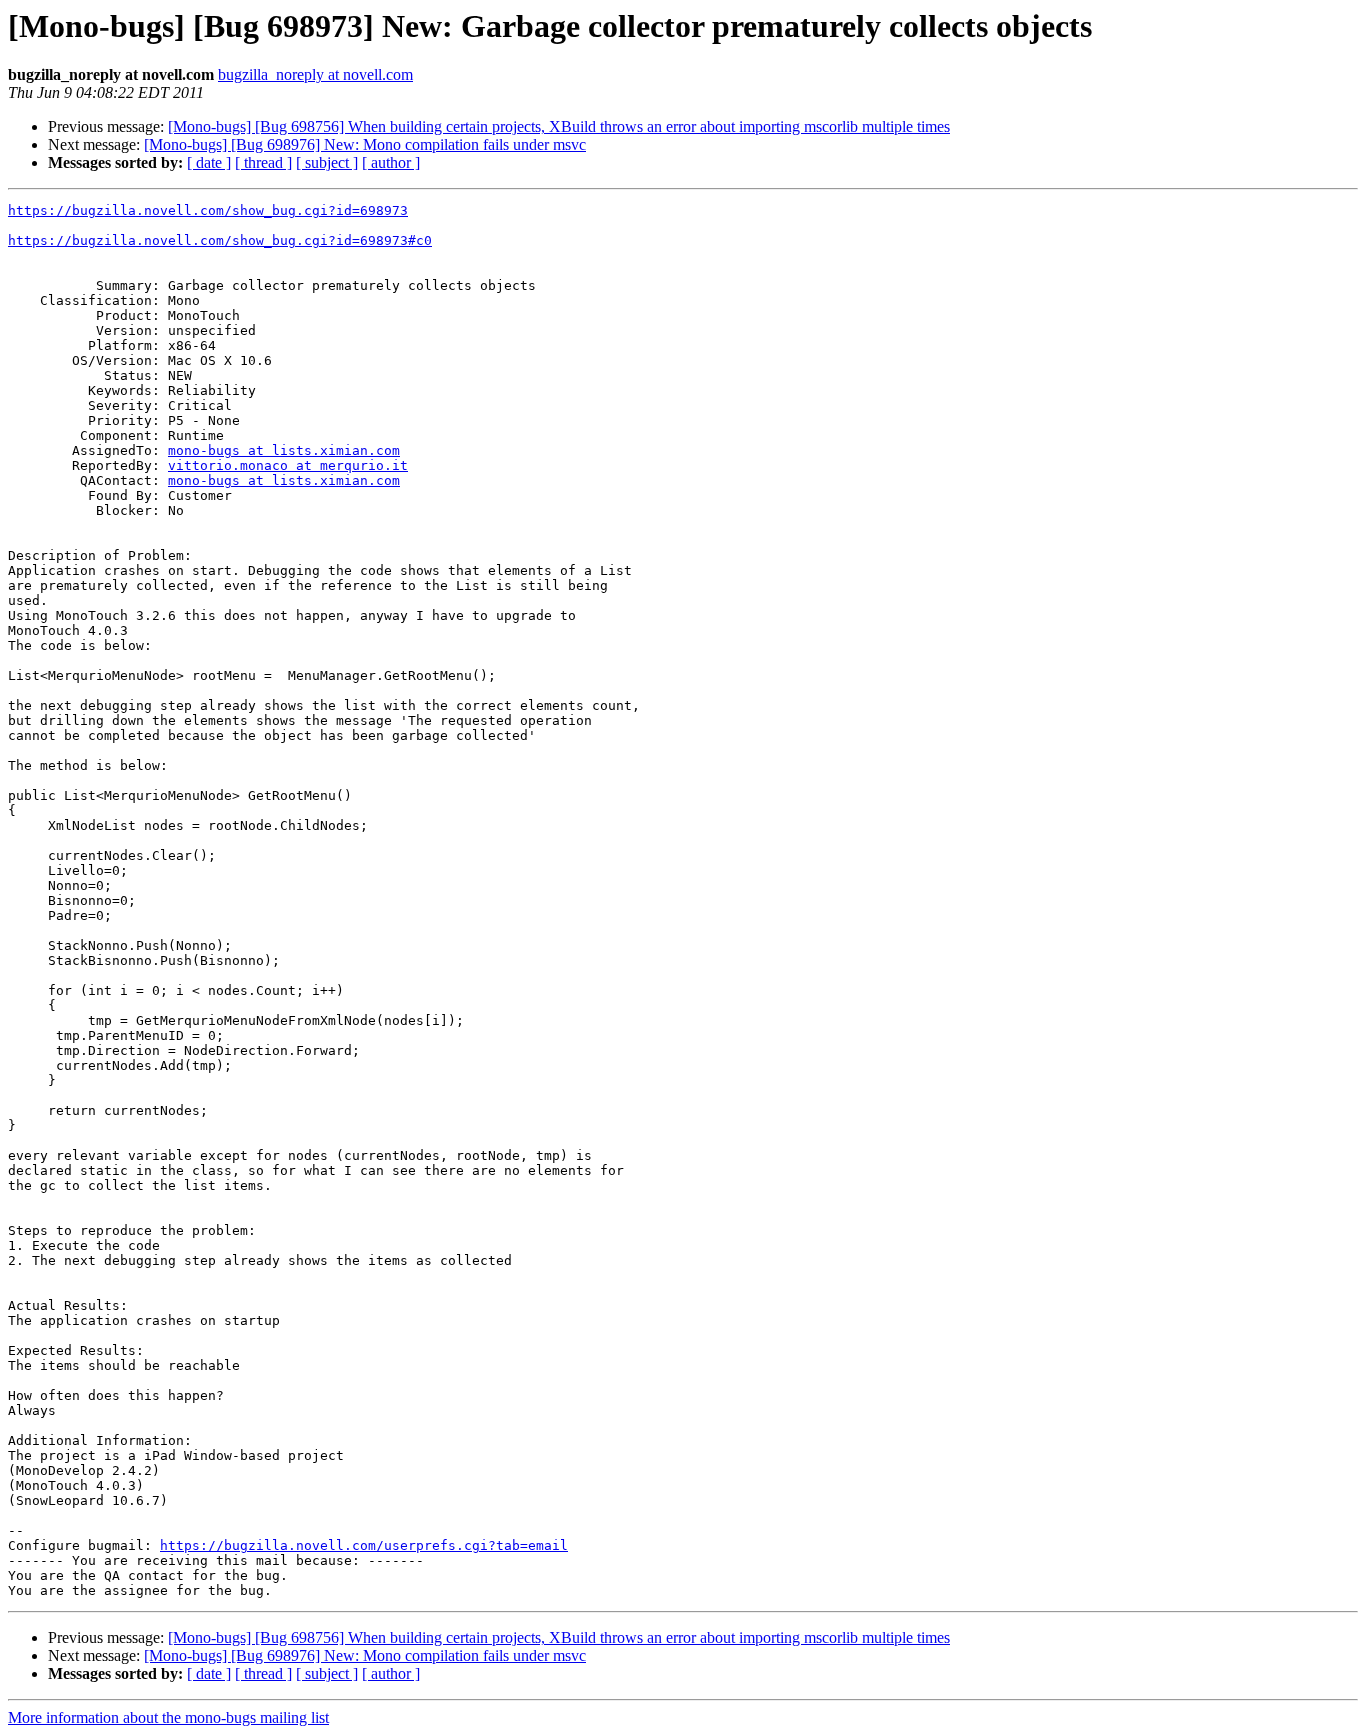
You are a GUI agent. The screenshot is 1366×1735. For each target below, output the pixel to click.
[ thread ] (263, 162)
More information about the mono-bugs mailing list (168, 1717)
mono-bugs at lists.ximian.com (284, 450)
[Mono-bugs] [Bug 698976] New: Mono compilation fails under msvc (365, 144)
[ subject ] (327, 162)
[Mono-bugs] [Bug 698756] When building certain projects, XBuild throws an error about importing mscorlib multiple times (559, 126)
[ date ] (209, 162)
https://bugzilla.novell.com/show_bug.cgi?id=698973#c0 (220, 240)
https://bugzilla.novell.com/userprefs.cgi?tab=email (364, 1545)
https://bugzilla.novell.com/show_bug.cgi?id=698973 (208, 210)
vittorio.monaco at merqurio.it (288, 465)
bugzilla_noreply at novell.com (315, 74)
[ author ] (391, 162)
